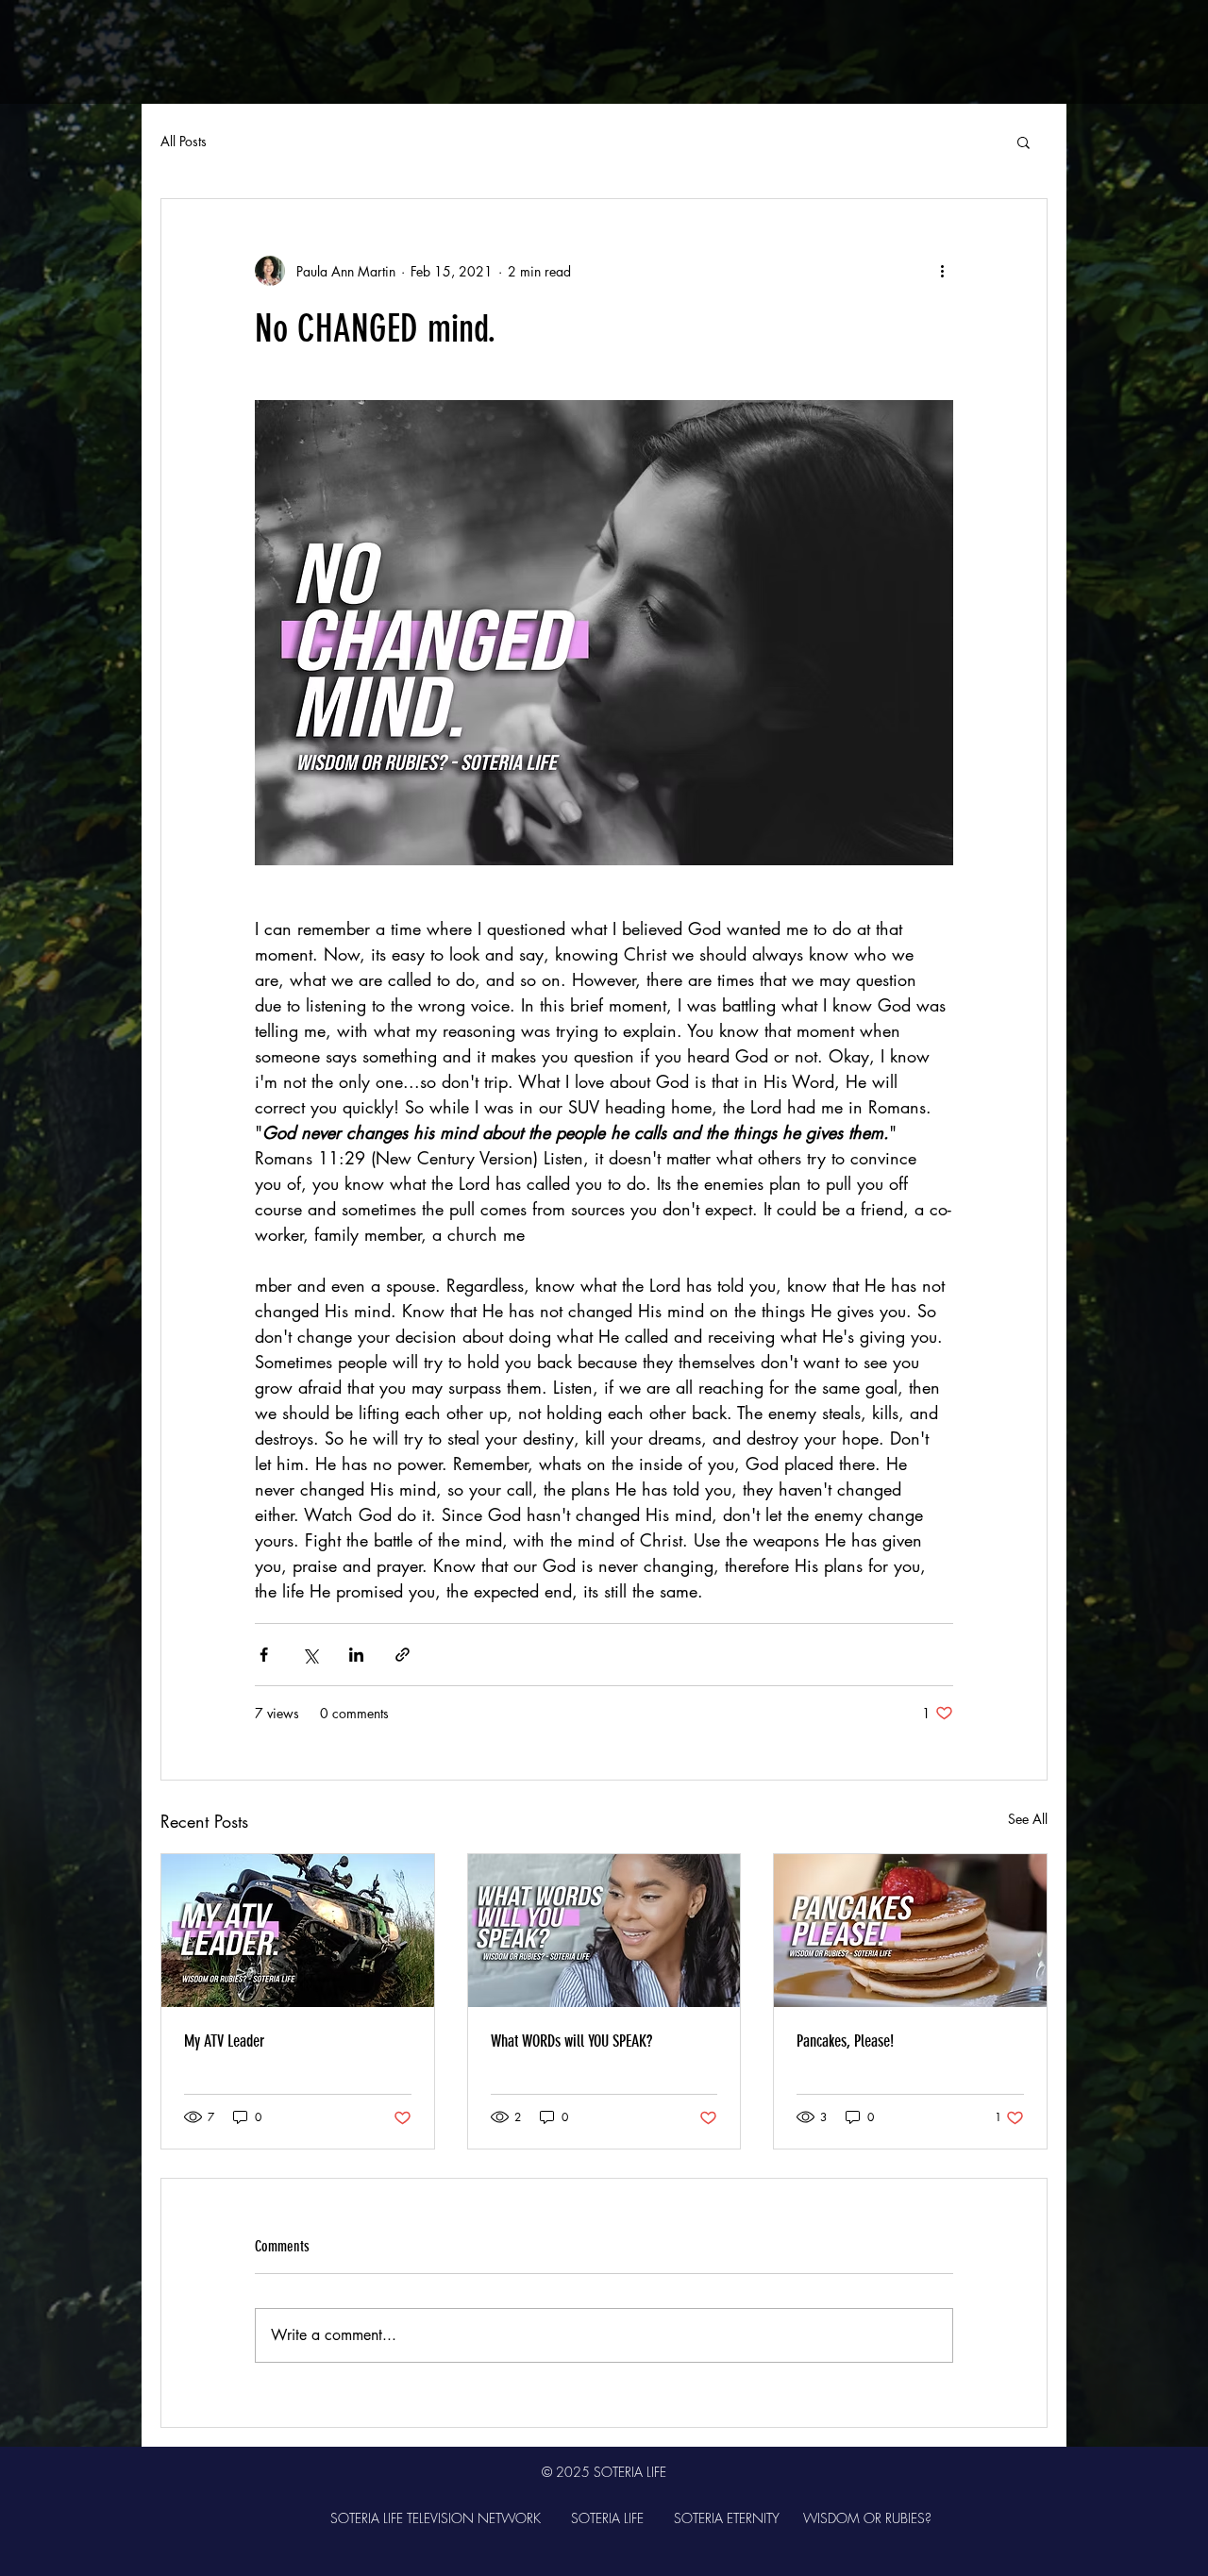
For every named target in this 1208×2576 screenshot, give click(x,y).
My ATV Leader (224, 2041)
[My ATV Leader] (298, 1931)
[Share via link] (403, 1655)
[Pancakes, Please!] (910, 1931)
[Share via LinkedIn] (356, 1655)
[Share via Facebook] (264, 1655)
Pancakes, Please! (845, 2041)
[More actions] (942, 271)
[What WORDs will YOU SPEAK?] (604, 1931)
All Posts (184, 141)
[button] (1023, 142)
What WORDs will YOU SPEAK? (571, 2041)
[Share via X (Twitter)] (310, 1655)
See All (1028, 1819)
